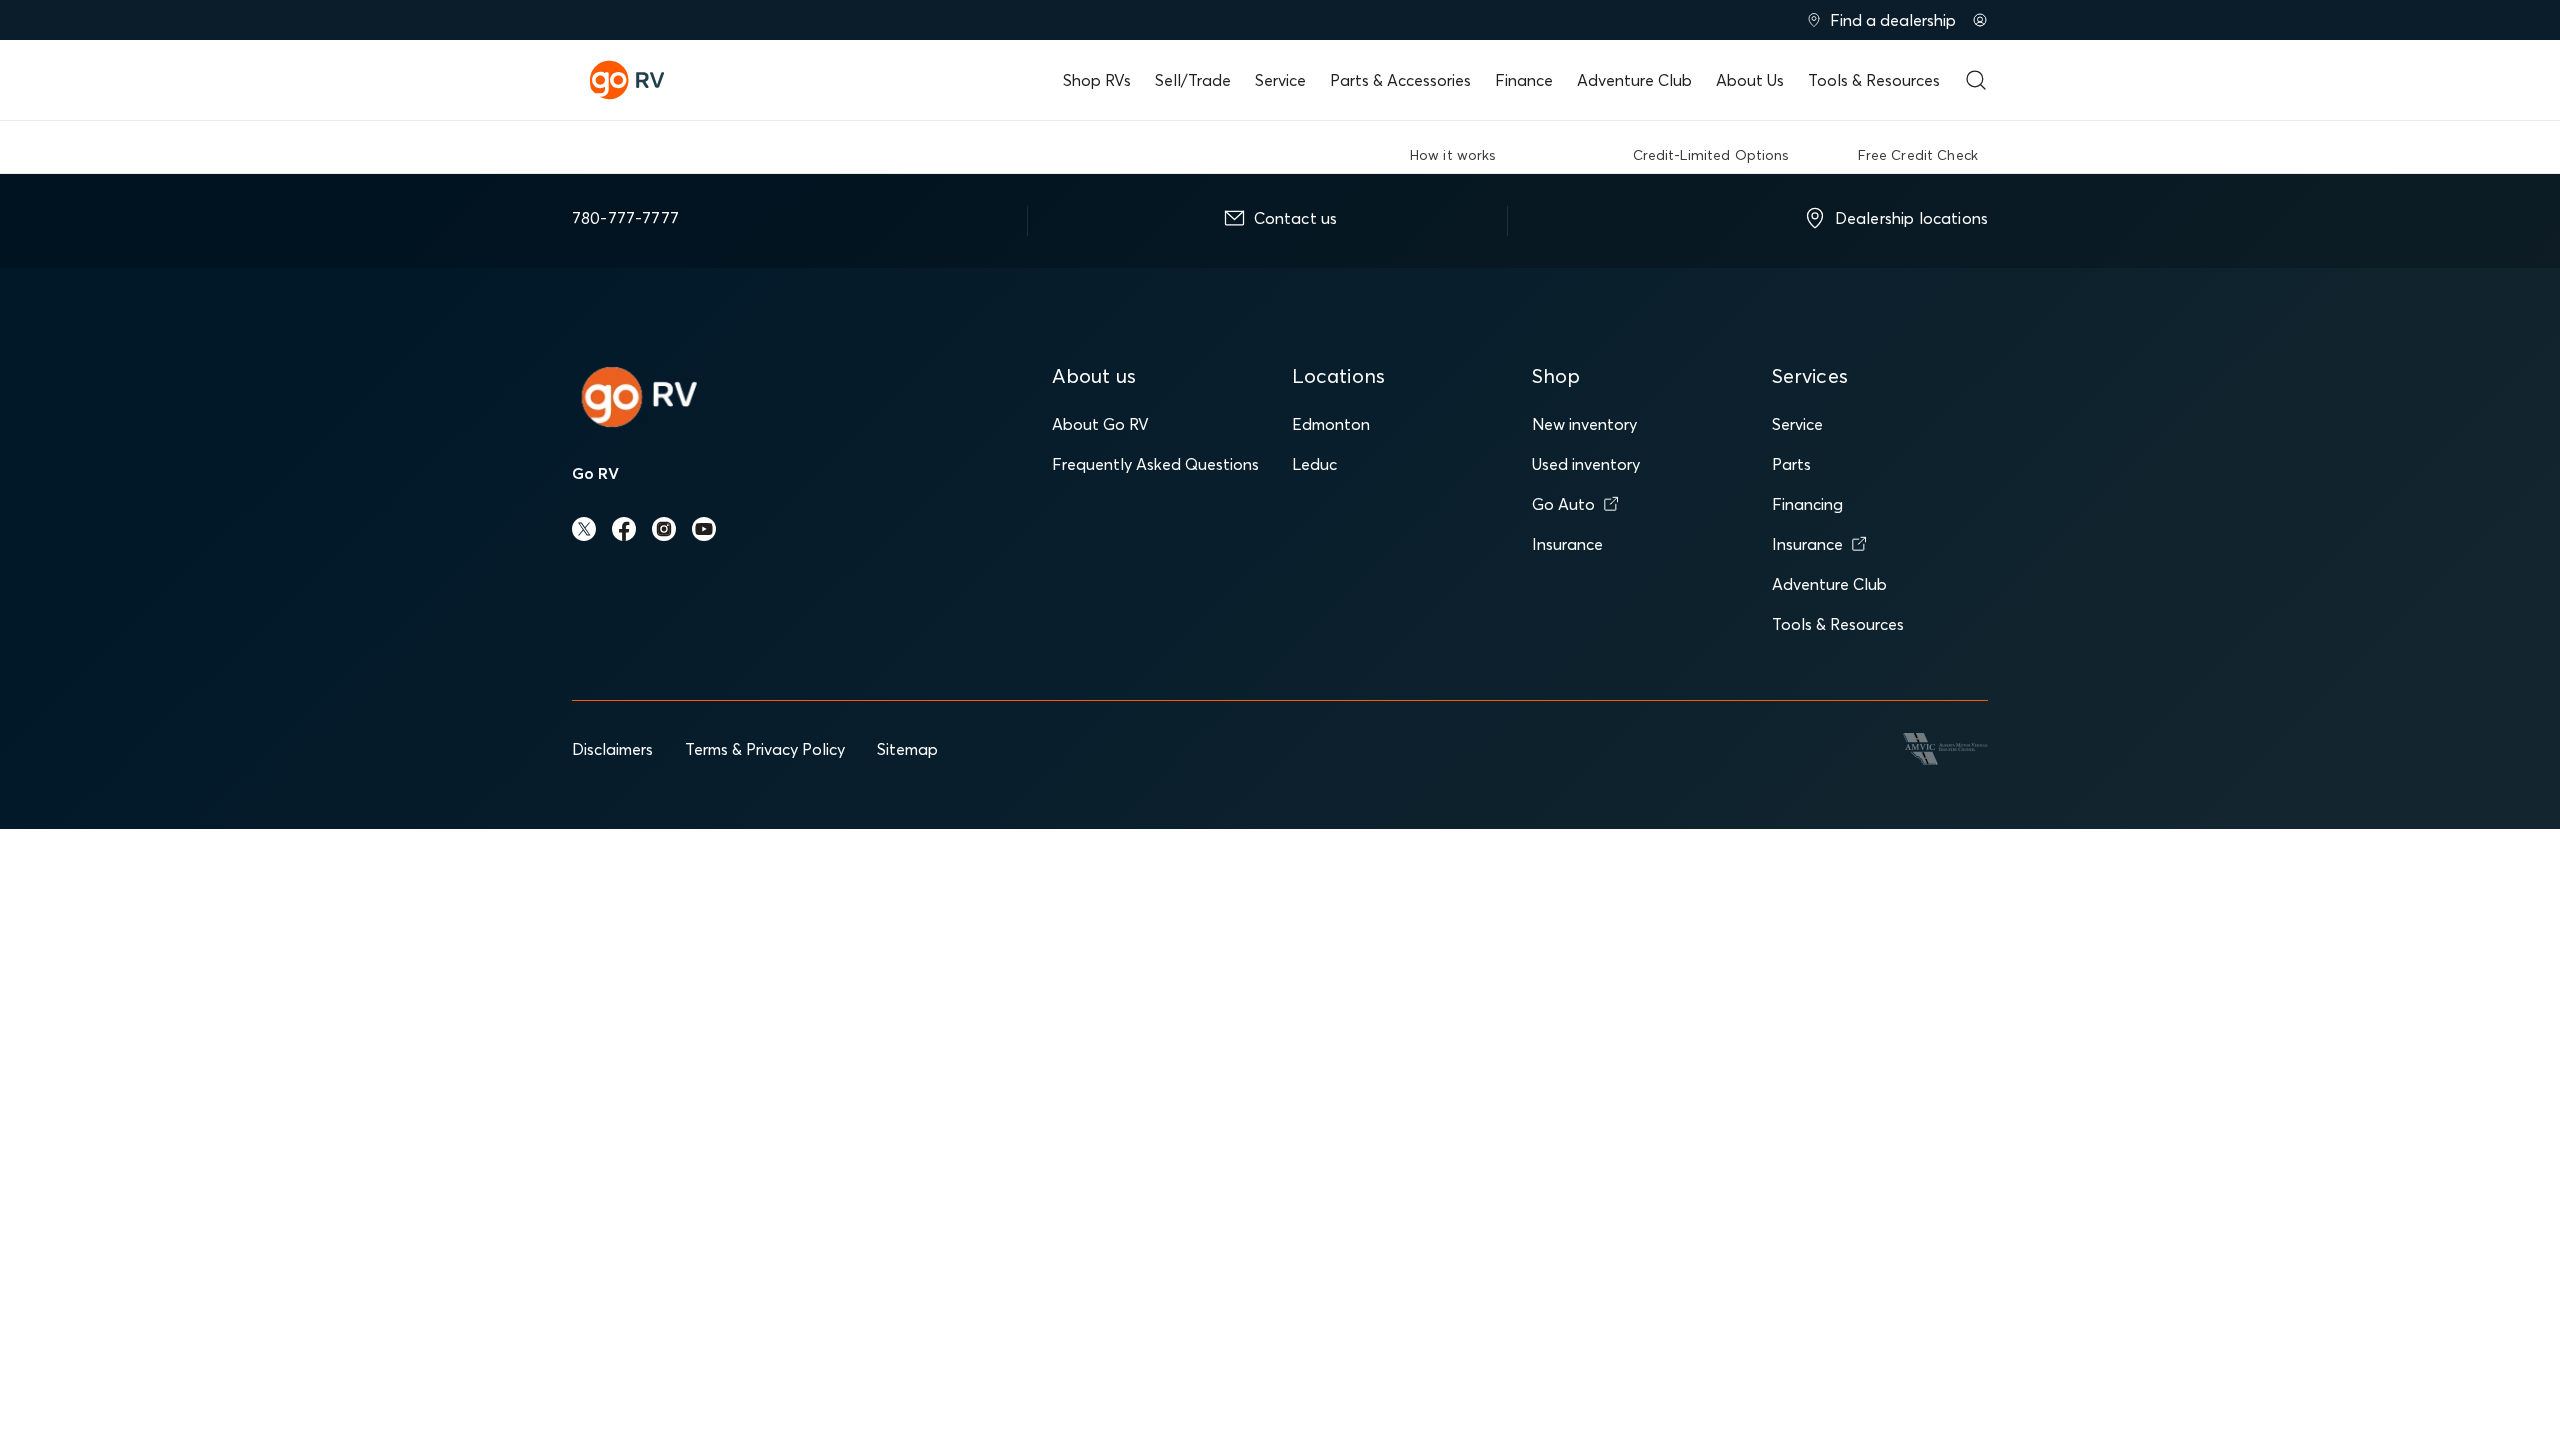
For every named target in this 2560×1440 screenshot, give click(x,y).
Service (1280, 80)
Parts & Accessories (1400, 80)
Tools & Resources (1874, 80)
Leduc (1314, 464)
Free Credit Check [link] (1918, 155)
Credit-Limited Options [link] (1711, 155)
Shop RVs (1097, 80)
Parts (1791, 464)
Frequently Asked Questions (1155, 464)
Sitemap (907, 749)
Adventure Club (1634, 80)
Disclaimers (612, 749)
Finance (1524, 80)
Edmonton (1331, 424)
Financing (1807, 504)
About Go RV (1100, 424)
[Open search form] (1976, 80)
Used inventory (1586, 464)
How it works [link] (1453, 155)
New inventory (1584, 424)
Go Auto (1563, 504)
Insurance (1567, 544)
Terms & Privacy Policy (765, 749)
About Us (1750, 80)
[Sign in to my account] (1980, 20)
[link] (1565, 152)
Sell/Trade (1193, 80)
